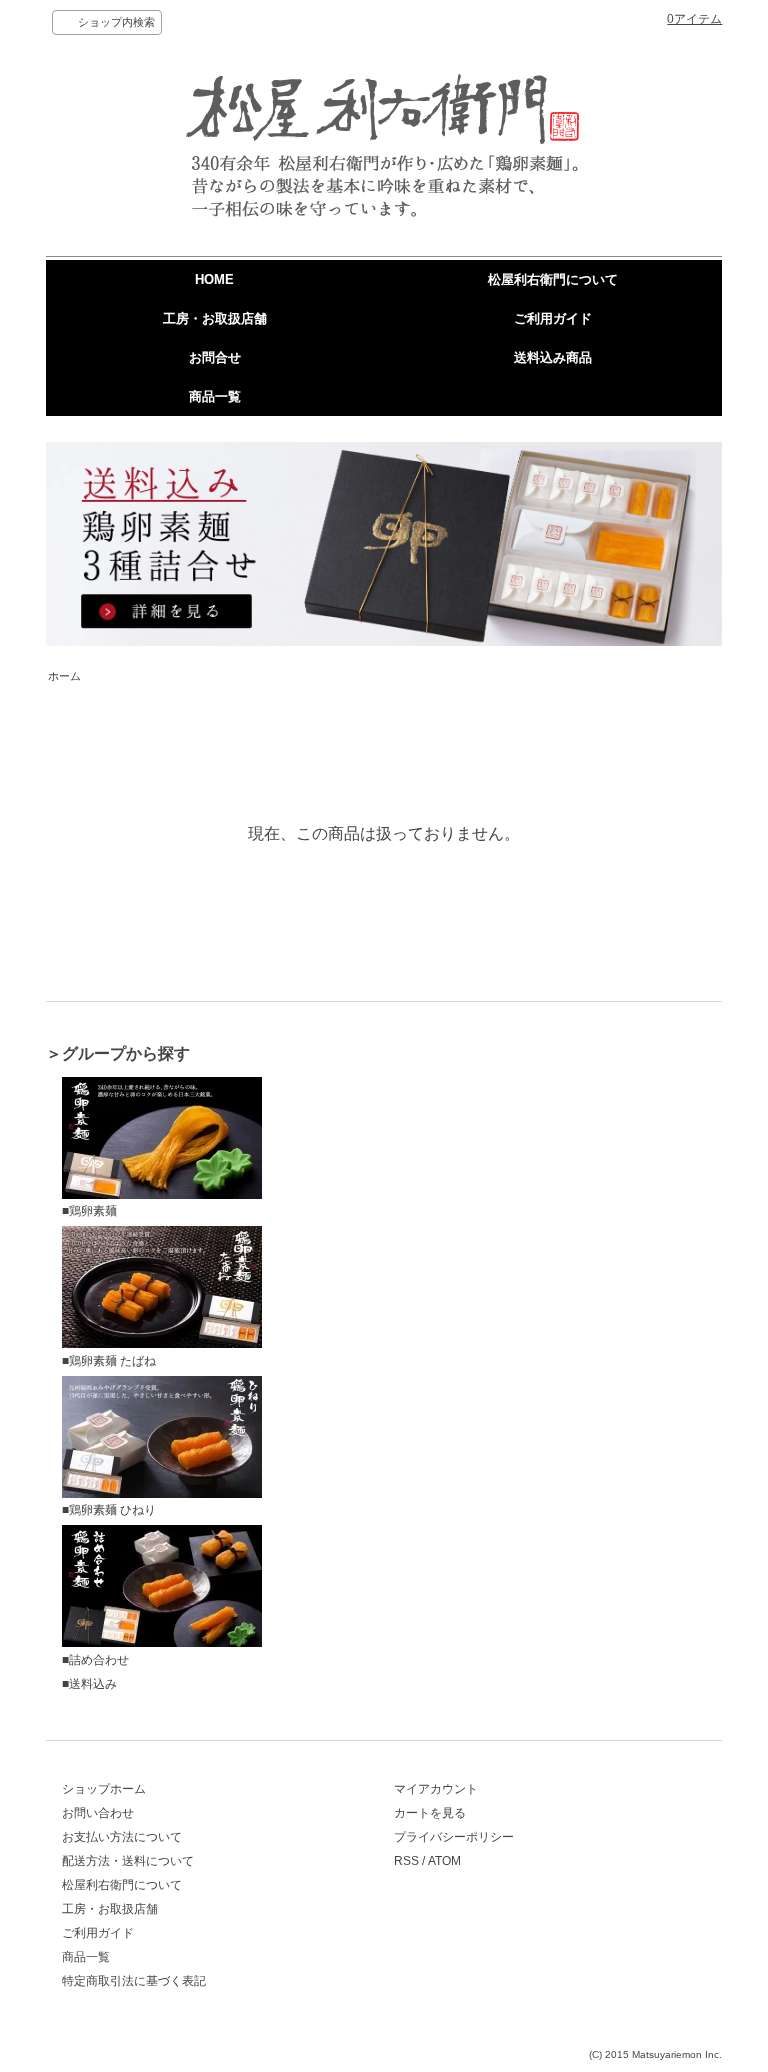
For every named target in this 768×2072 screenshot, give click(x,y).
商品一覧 (215, 396)
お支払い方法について (122, 1837)
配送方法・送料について (128, 1861)
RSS (406, 1861)
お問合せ (215, 357)
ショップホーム (104, 1789)
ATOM (444, 1861)
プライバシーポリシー (454, 1837)
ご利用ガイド (553, 318)
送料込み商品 (553, 357)
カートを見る (430, 1813)
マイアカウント (436, 1789)
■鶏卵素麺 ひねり (109, 1510)
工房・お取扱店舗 (215, 318)
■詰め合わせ (95, 1660)
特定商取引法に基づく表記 (134, 1981)
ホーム (64, 676)
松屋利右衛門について (553, 279)
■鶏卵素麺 (89, 1211)
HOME (214, 279)
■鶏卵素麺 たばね (109, 1361)
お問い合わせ (98, 1813)
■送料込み (89, 1684)
